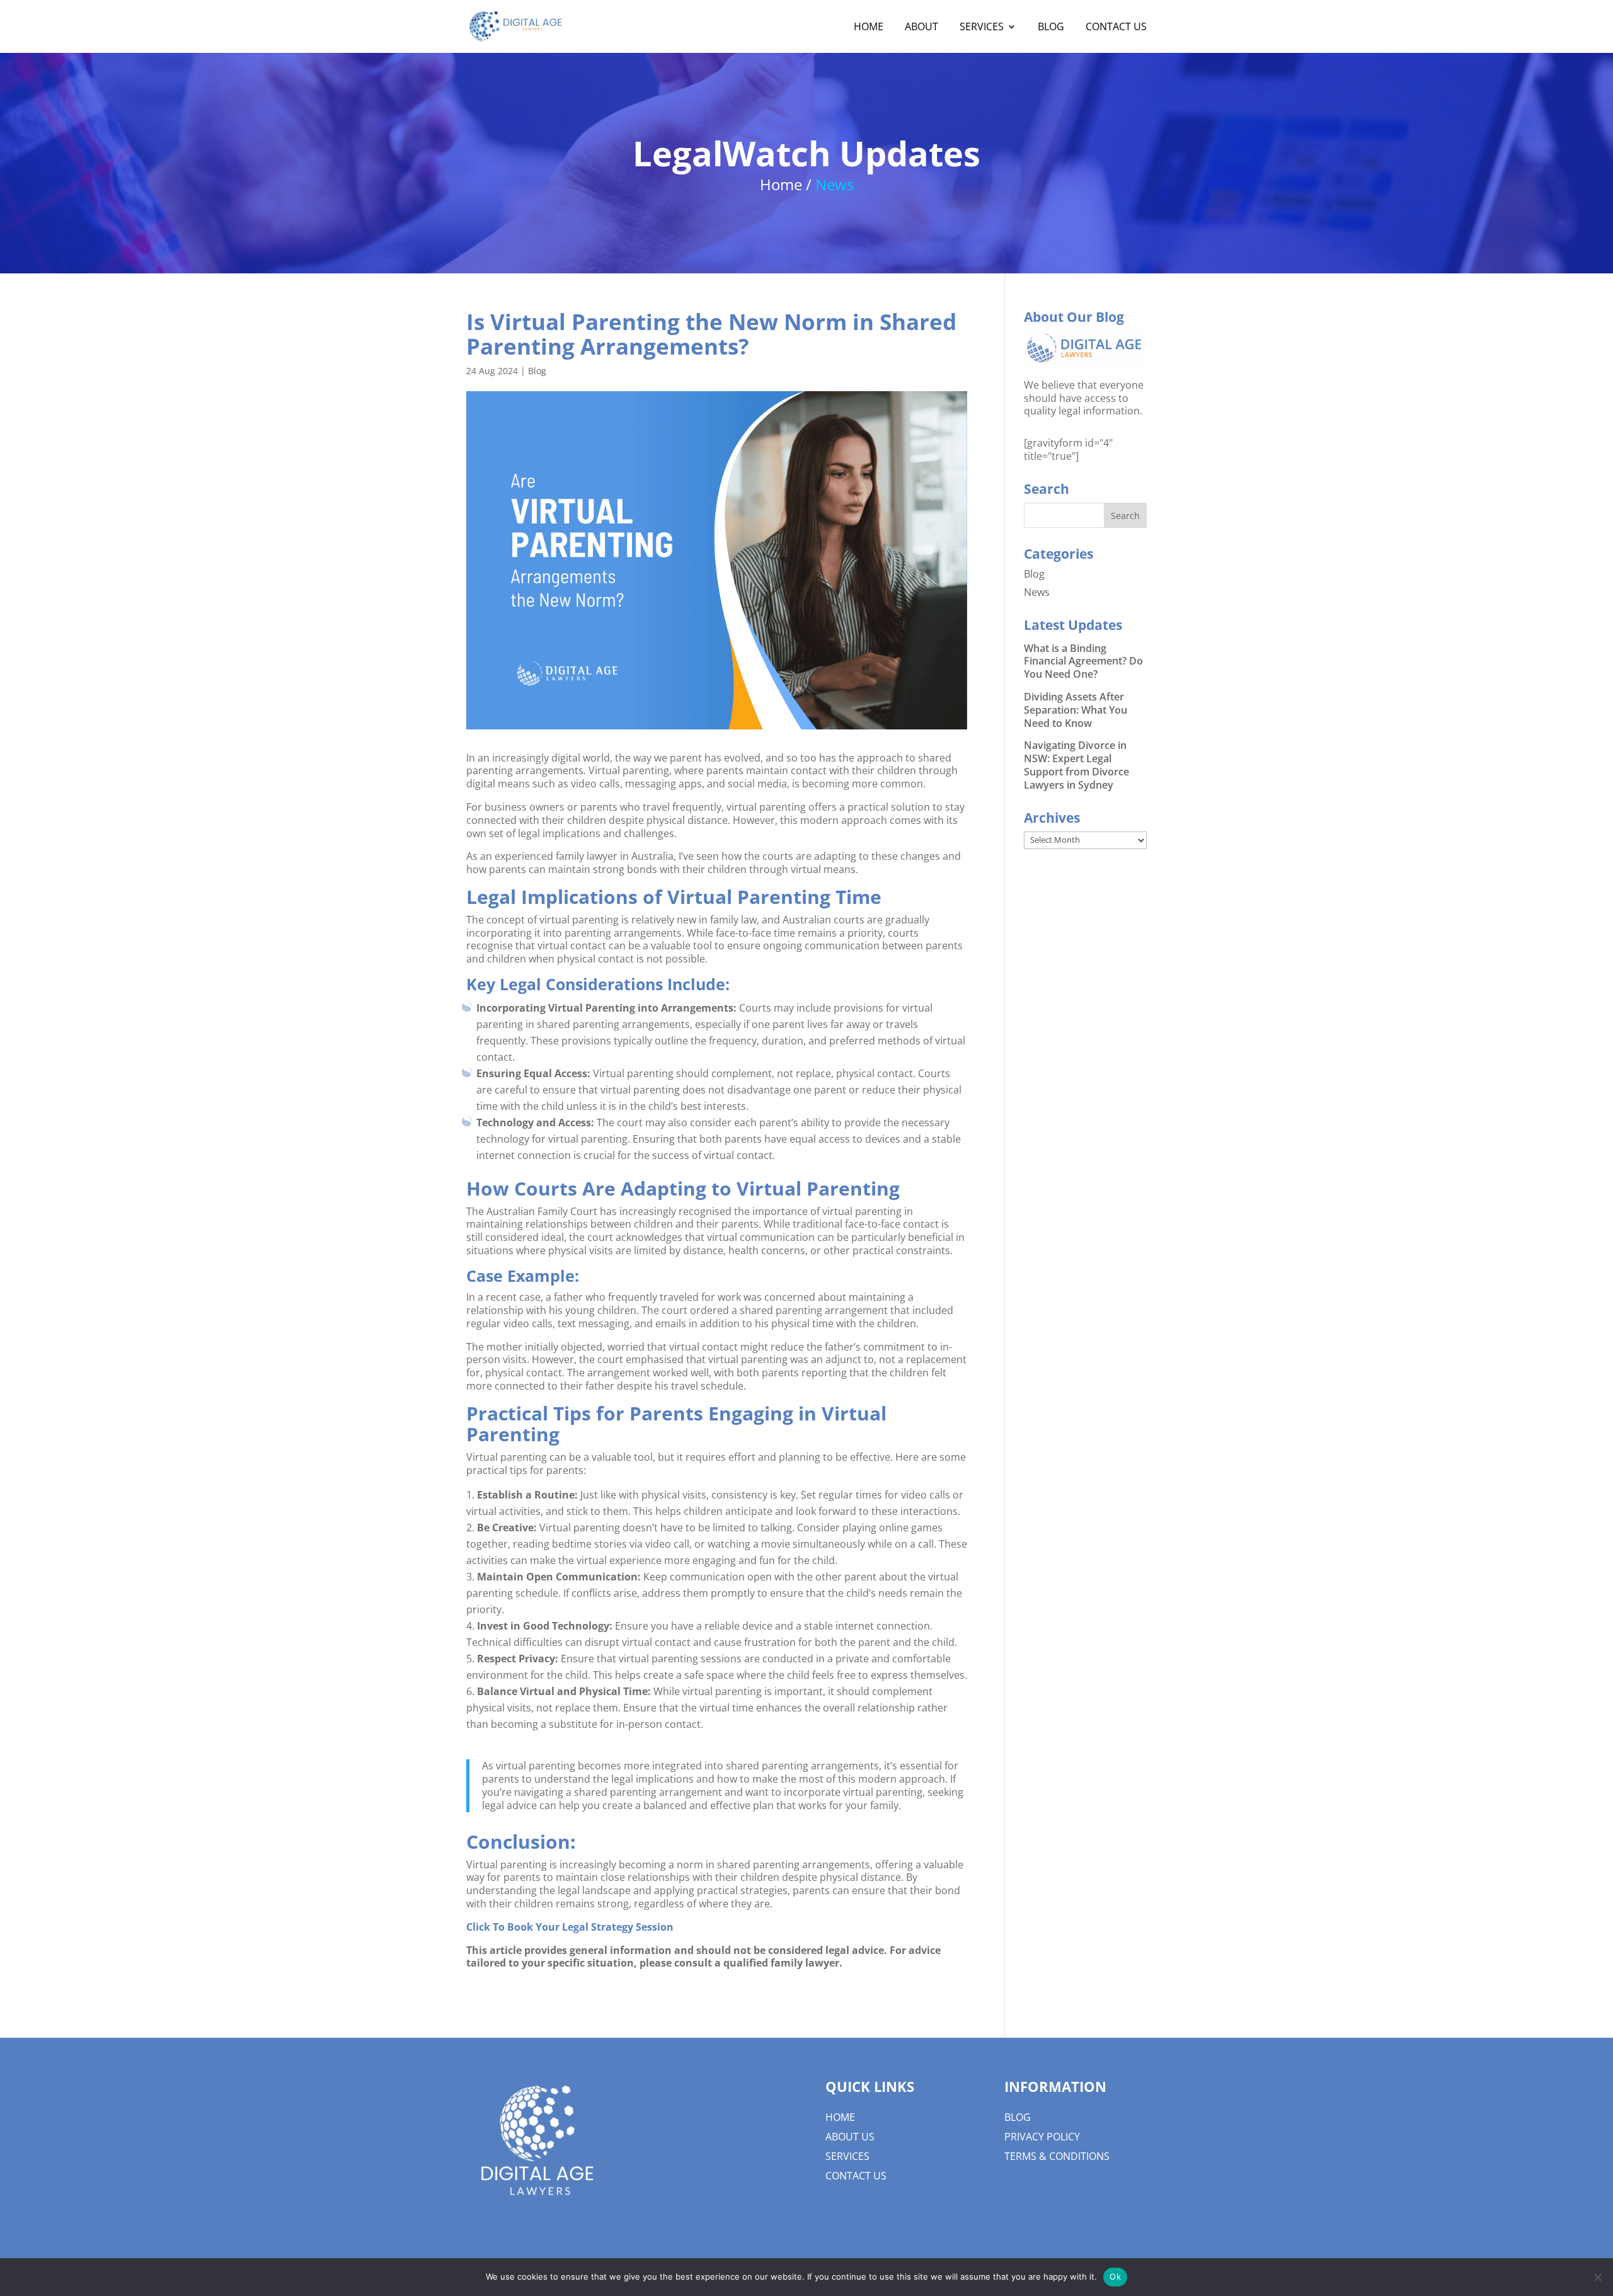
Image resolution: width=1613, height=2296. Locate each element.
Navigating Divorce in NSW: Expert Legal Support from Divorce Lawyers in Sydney (1076, 765)
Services (847, 2156)
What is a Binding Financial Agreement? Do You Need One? (1083, 661)
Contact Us (856, 2176)
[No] (1597, 2277)
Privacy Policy (1042, 2137)
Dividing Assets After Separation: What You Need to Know (1076, 710)
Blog (537, 371)
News (1037, 592)
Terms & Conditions (1057, 2156)
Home (840, 2117)
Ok (1115, 2276)
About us (850, 2137)
